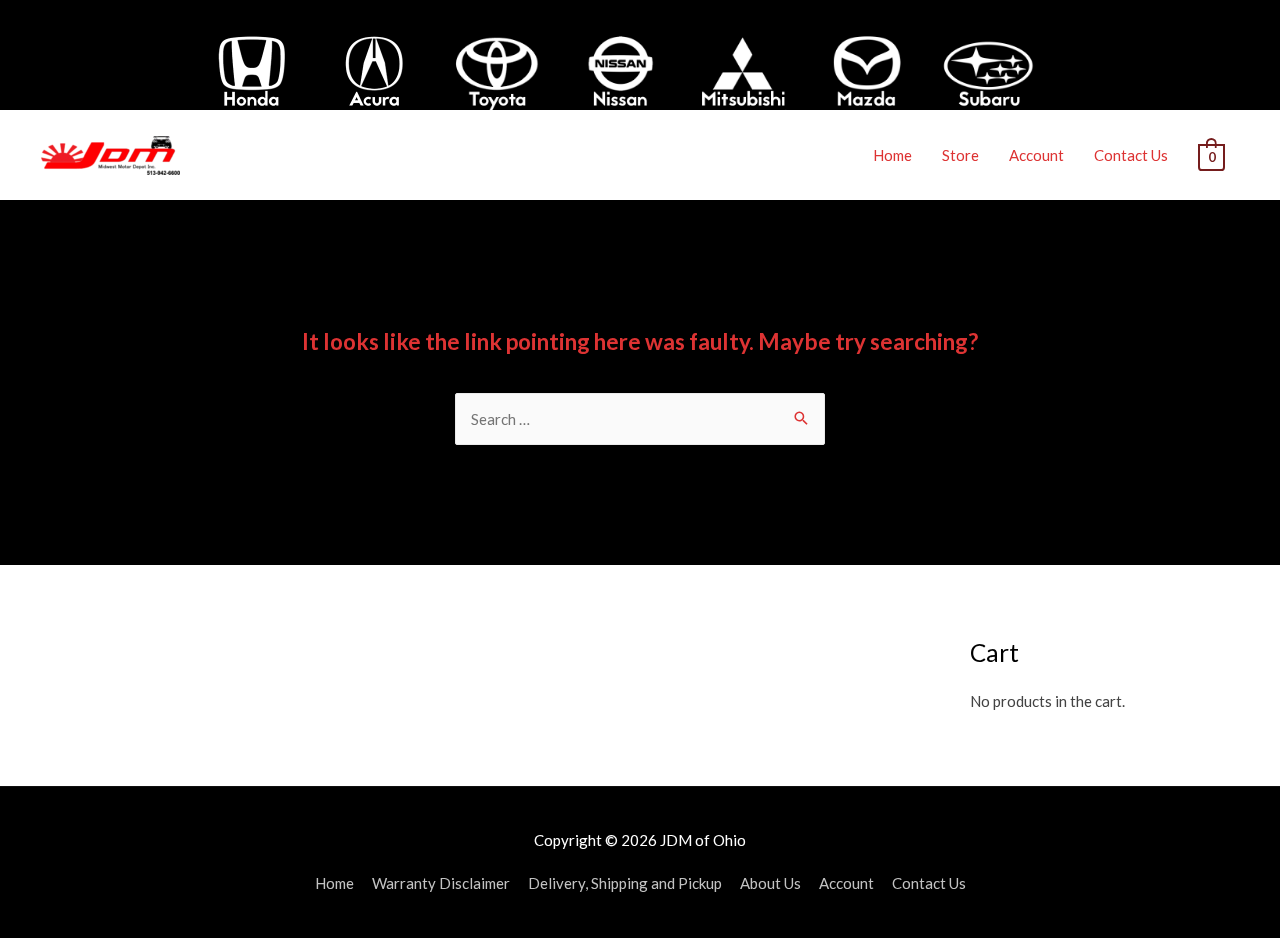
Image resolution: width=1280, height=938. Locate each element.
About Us (770, 883)
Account (1036, 155)
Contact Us (1131, 155)
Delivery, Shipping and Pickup (625, 883)
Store (960, 155)
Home (892, 155)
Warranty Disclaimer (441, 883)
